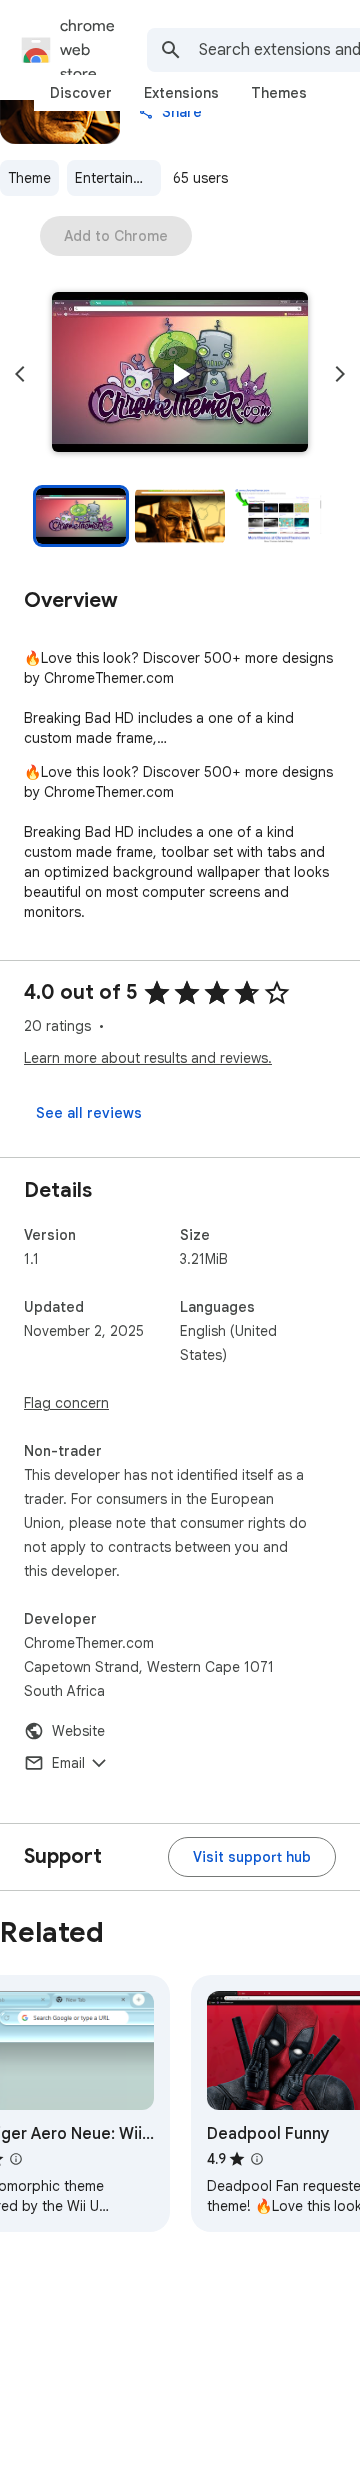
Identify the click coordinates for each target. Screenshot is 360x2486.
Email (68, 1763)
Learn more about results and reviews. (148, 1058)
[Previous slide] (20, 374)
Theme (29, 178)
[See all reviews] (89, 1113)
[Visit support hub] (252, 1857)
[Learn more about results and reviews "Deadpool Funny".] (257, 2159)
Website (78, 1731)
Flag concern (66, 1403)
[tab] (81, 93)
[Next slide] (340, 374)
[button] (180, 374)
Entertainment (118, 178)
